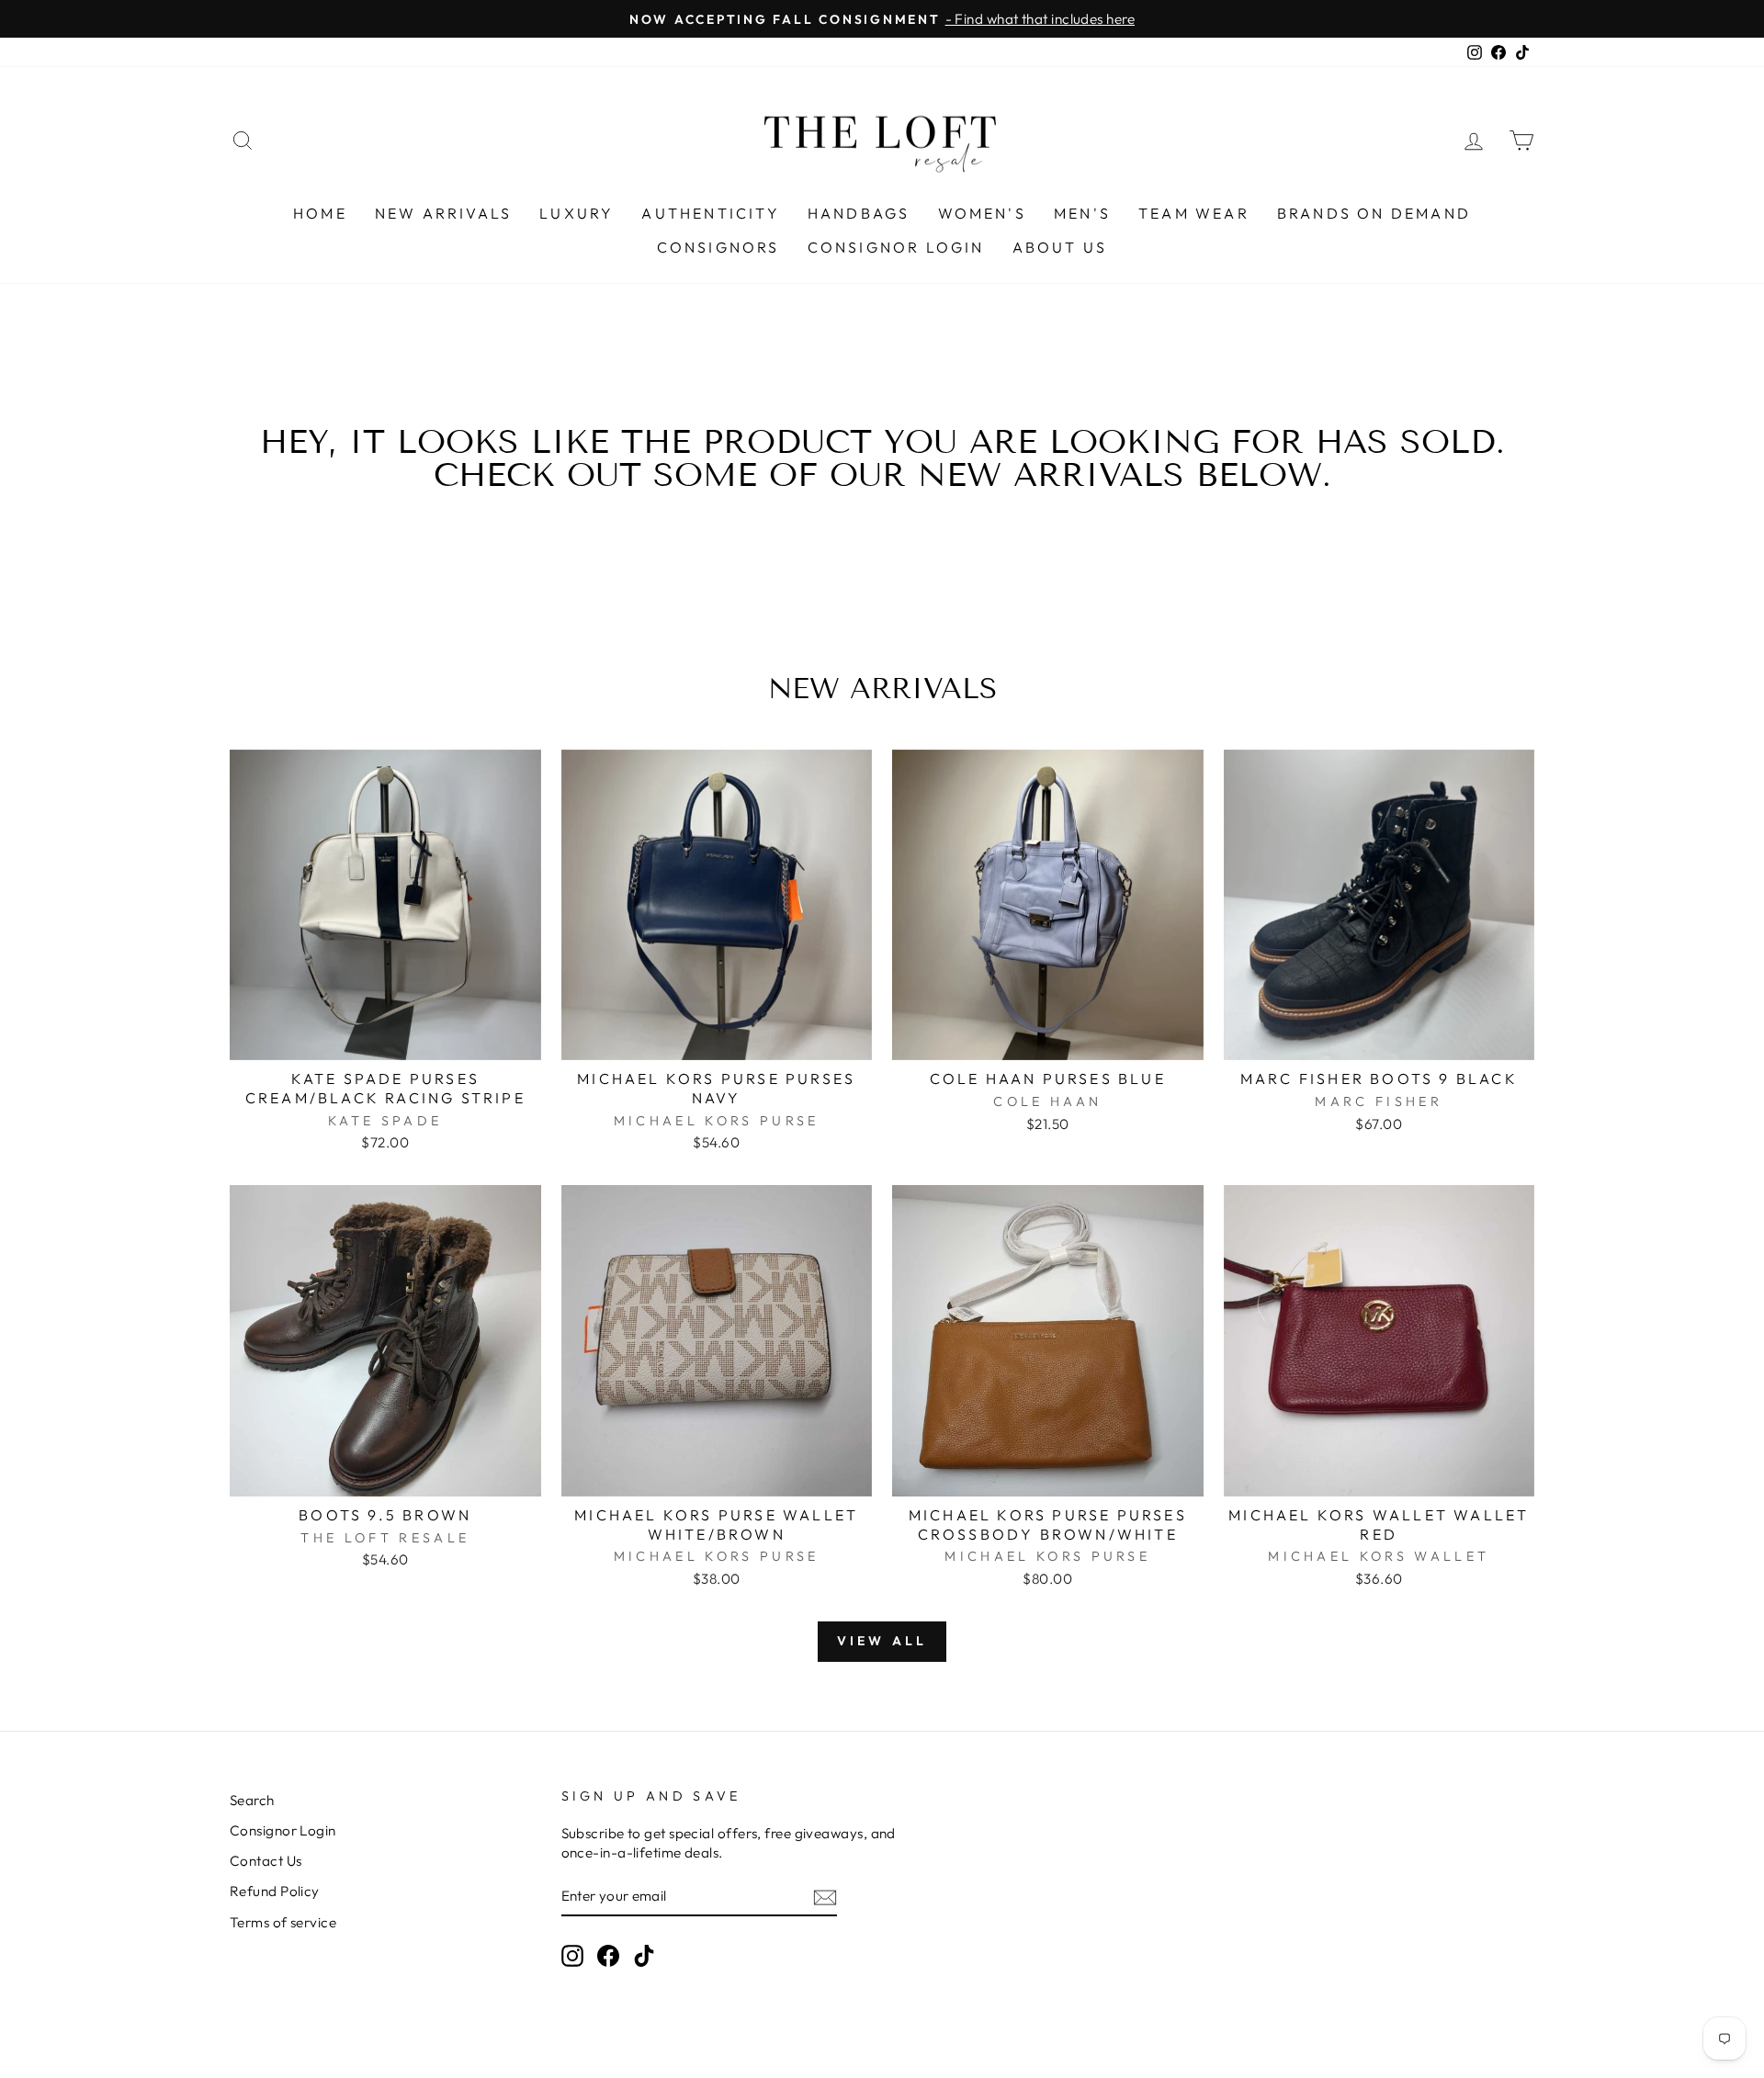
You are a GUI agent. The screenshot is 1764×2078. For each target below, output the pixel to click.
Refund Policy (275, 1891)
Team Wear (1194, 213)
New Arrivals (443, 213)
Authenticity (710, 213)
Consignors (718, 247)
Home (320, 213)
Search (252, 1800)
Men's (1082, 213)
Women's (982, 213)
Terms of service (283, 1922)
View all (882, 1641)
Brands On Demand (1374, 213)
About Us (1060, 247)
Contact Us (266, 1861)
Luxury (577, 213)
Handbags (859, 213)
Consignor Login (896, 247)
